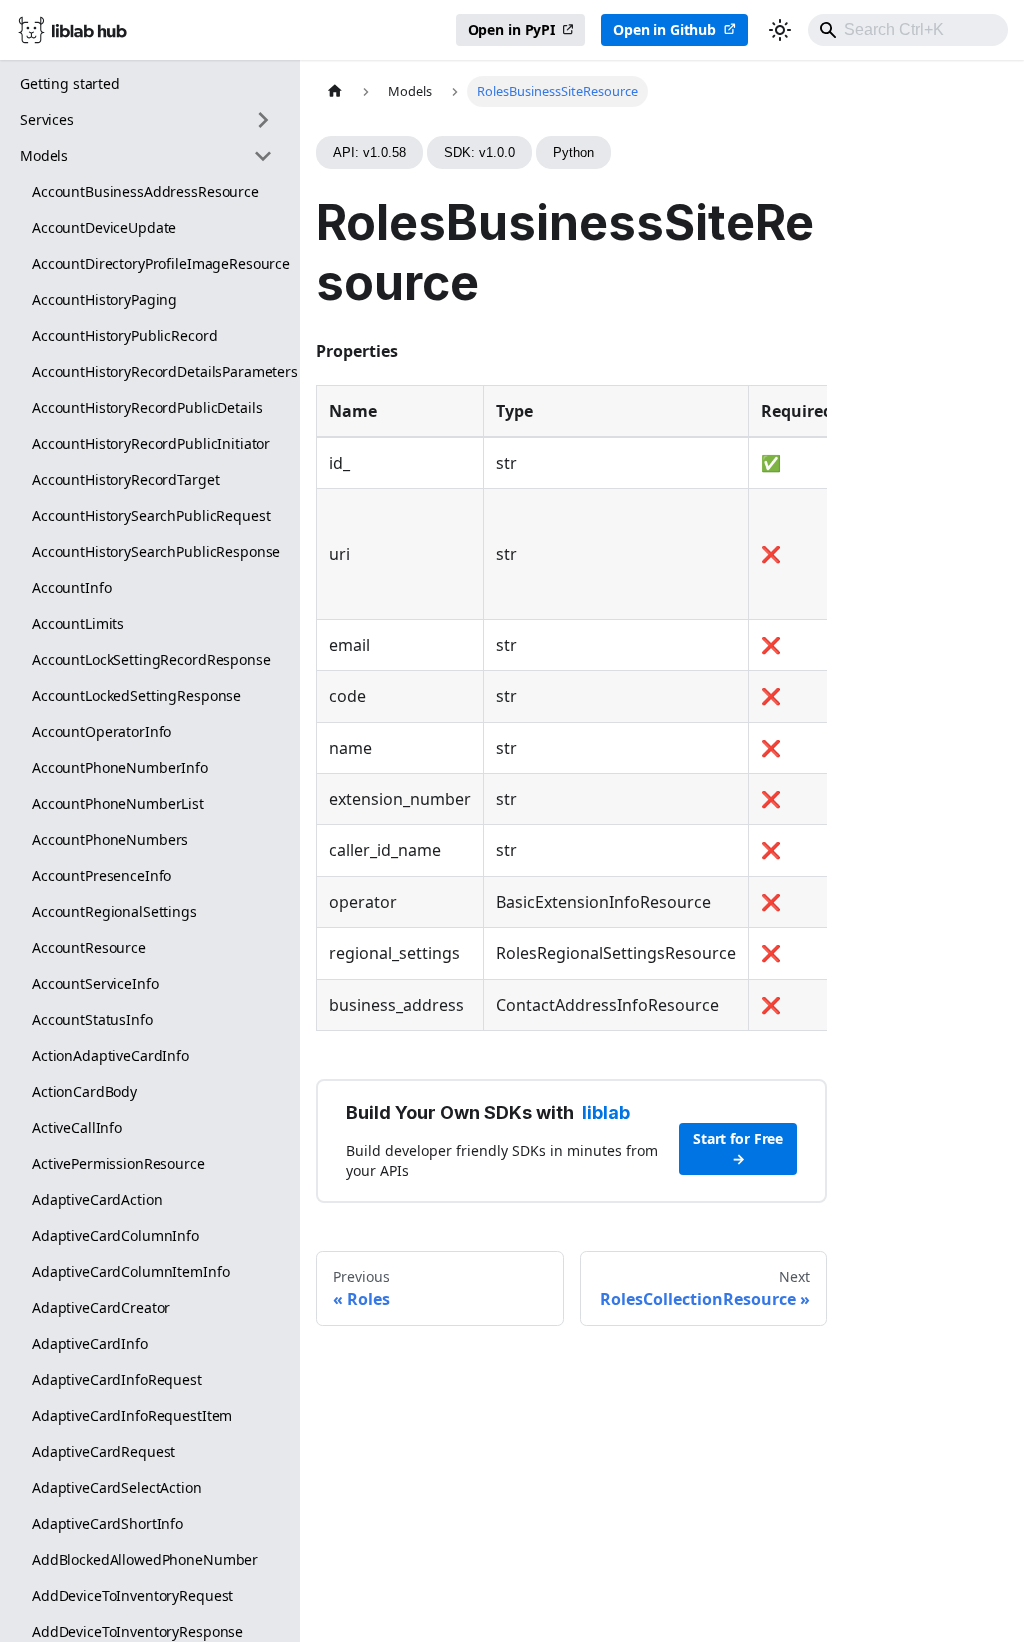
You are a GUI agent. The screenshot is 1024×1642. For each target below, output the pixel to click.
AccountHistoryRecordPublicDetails (147, 407)
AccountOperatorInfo (101, 731)
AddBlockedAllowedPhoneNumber (145, 1559)
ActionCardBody (84, 1091)
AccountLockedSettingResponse (136, 695)
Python (573, 152)
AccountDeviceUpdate (104, 227)
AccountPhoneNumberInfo (120, 767)
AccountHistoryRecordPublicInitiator (151, 443)
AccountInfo (71, 587)
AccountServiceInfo (95, 983)
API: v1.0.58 (369, 152)
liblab (606, 1112)
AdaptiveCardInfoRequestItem (132, 1415)
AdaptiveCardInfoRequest (117, 1379)
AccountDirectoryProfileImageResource (158, 263)
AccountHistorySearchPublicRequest (151, 515)
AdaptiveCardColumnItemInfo (130, 1271)
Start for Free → (738, 1148)
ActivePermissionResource (118, 1163)
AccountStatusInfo (92, 1019)
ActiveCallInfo (77, 1127)
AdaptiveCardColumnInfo (115, 1235)
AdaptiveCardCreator (101, 1307)
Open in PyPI (511, 29)
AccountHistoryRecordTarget (125, 479)
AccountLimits (78, 623)
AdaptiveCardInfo (90, 1343)
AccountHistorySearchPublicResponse (156, 551)
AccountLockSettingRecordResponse (151, 659)
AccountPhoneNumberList (118, 803)
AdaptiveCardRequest (103, 1451)
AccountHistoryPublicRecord (124, 335)
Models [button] (44, 155)
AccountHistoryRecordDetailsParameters (158, 371)
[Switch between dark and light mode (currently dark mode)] (780, 30)
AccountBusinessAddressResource (145, 191)
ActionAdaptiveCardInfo (110, 1055)
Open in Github (664, 29)
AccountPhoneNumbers (110, 839)
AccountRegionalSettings (114, 911)
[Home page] (335, 91)
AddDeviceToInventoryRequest (132, 1595)
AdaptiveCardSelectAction (117, 1487)
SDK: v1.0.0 (479, 152)
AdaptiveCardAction (97, 1199)
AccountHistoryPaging (104, 299)
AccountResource (89, 947)
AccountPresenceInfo (101, 875)
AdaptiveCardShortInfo (107, 1523)
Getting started (70, 83)
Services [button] (47, 119)
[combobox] (908, 30)
